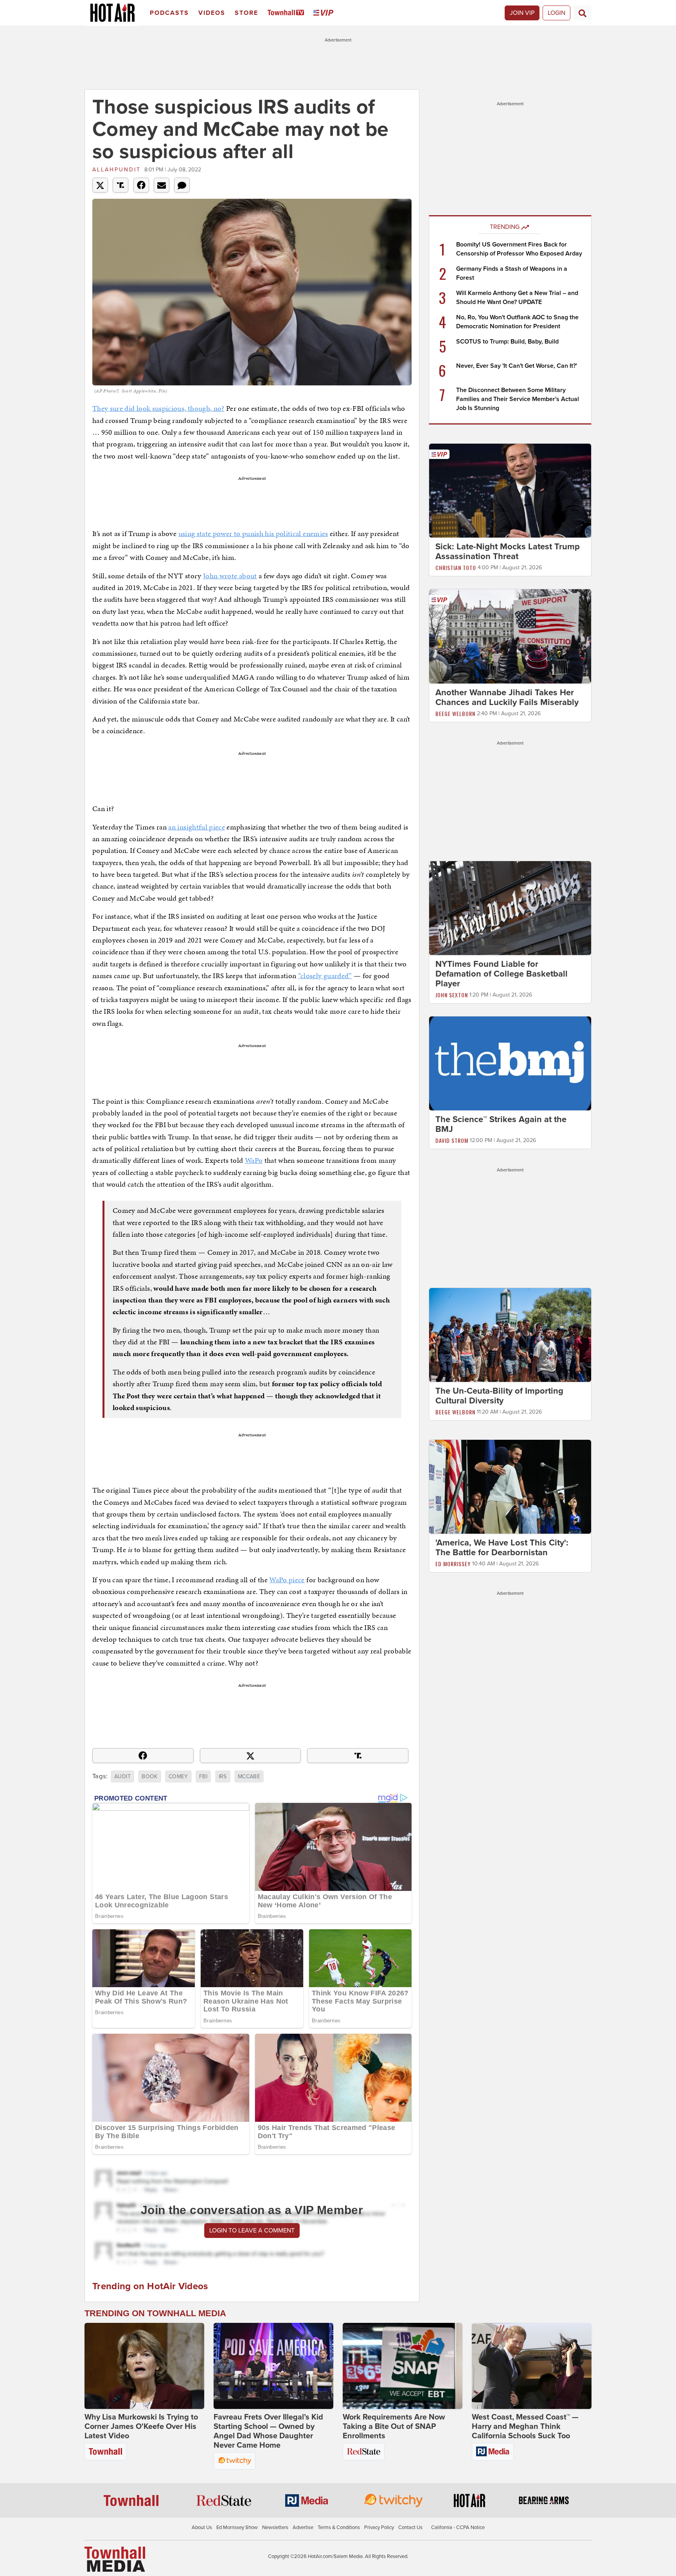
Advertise (303, 2527)
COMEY (178, 1776)
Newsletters (275, 2527)
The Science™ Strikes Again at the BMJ (501, 1124)
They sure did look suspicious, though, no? (158, 408)
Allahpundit (117, 170)
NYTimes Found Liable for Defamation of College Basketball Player (502, 974)
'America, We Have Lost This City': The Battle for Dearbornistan (502, 1548)
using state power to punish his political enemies (253, 533)
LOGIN (556, 13)
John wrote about (230, 576)
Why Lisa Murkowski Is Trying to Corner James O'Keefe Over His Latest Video (141, 2427)
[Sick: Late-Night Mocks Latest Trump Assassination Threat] (510, 490)
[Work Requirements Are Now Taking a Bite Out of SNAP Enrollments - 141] (403, 2366)
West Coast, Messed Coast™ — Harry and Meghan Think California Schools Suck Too (525, 2427)
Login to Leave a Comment (252, 2231)
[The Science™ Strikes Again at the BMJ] (510, 1063)
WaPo (254, 1160)
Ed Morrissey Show (237, 2527)
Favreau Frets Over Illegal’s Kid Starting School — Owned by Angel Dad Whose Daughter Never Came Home (268, 2431)
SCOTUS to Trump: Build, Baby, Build (507, 342)
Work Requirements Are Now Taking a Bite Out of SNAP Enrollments (394, 2427)
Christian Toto (456, 568)
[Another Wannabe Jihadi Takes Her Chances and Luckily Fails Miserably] (510, 636)
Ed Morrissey (453, 1564)
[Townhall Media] (115, 2559)
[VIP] (325, 13)
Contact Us (410, 2527)
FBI (203, 1776)
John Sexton (452, 995)
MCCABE (249, 1776)
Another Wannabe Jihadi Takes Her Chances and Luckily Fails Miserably (507, 697)
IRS (223, 1776)
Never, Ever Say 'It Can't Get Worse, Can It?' (517, 366)
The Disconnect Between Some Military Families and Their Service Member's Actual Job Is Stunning (518, 399)
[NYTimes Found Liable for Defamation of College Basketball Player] (510, 908)
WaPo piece (287, 1580)
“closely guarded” (325, 976)
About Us (202, 2527)
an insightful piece (197, 827)
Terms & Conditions (339, 2527)
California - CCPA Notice (458, 2527)
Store (246, 13)
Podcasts (169, 13)
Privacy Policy (379, 2527)
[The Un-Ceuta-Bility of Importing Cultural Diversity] (510, 1335)
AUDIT (122, 1776)
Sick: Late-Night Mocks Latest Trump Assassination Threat (508, 551)
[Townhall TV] (287, 13)
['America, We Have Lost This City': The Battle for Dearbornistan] (510, 1486)
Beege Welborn (455, 713)
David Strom (452, 1140)
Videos (212, 13)
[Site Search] (583, 13)
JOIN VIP (522, 13)
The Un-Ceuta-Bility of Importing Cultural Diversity (499, 1396)
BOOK (149, 1776)
